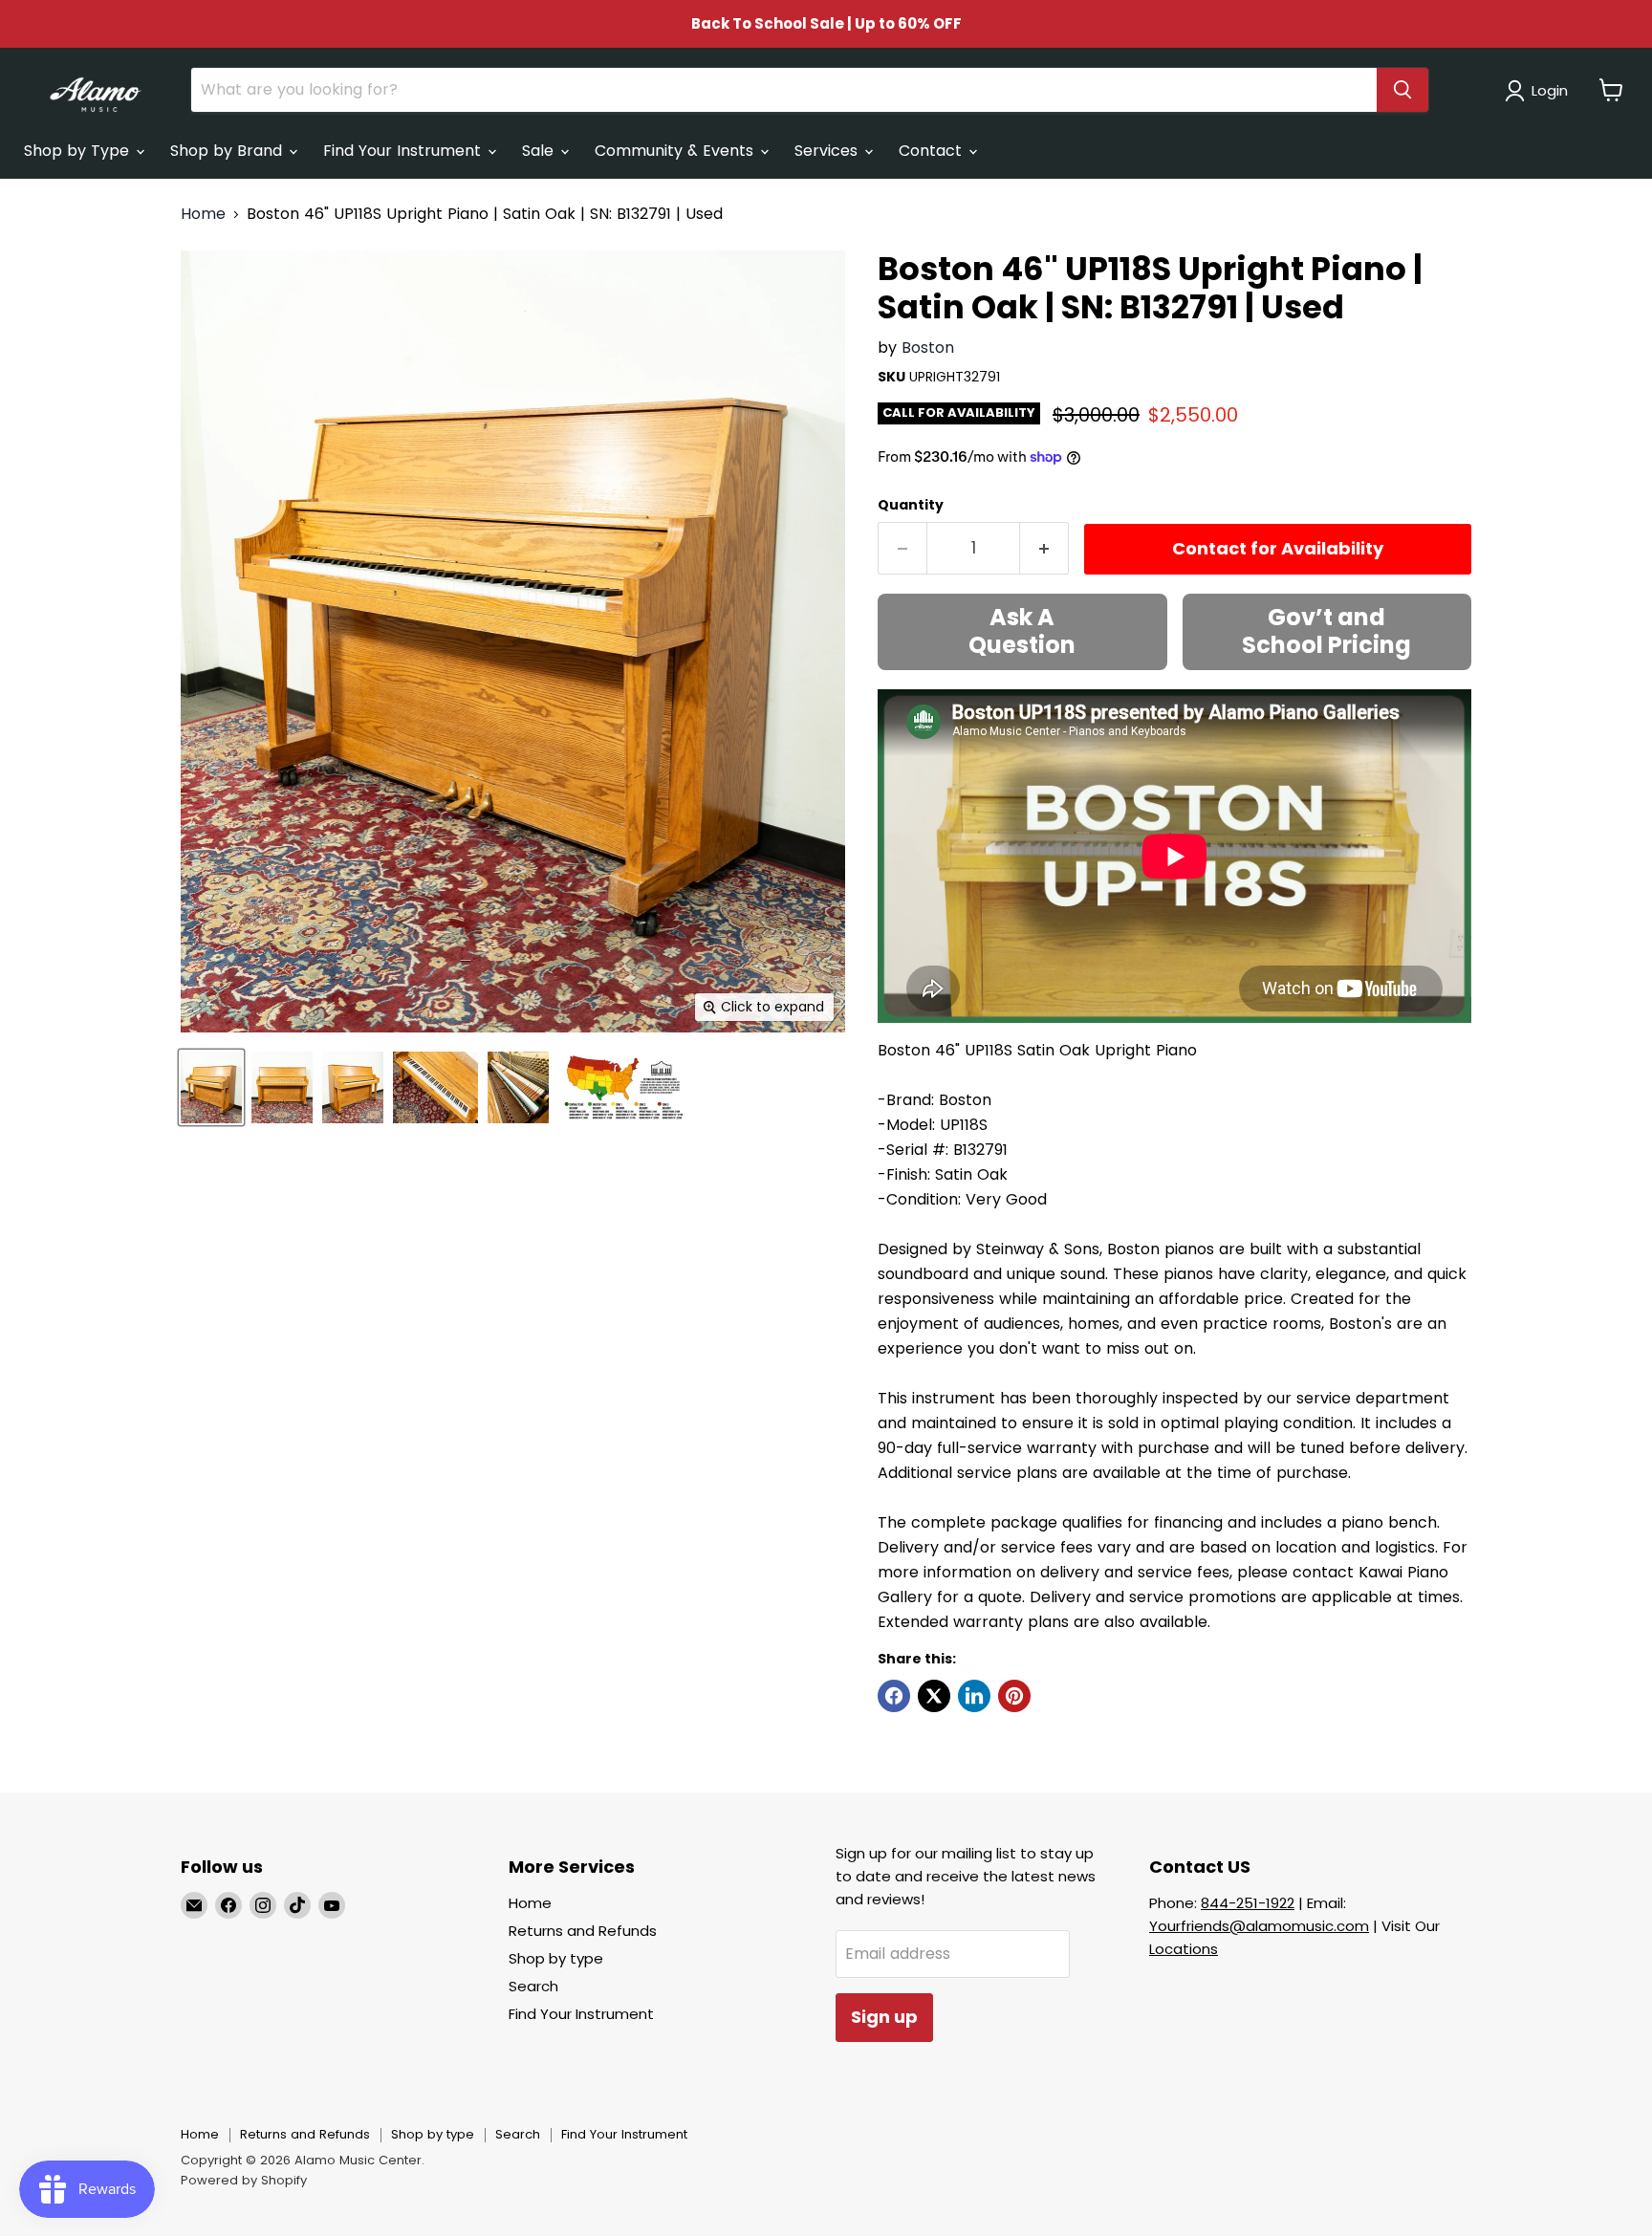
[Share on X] (934, 1696)
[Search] (1402, 90)
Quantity (911, 505)
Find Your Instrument (404, 151)
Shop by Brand (228, 151)
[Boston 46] (211, 1087)
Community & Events (676, 151)
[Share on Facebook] (894, 1696)
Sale (540, 151)
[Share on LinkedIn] (974, 1696)
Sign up (884, 2017)
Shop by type (556, 1958)
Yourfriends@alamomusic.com (1259, 1926)
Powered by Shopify (244, 2180)
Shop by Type (79, 151)
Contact (933, 151)
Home (203, 214)
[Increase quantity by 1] (1044, 548)
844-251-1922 (1248, 1903)
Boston (928, 347)
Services (828, 151)
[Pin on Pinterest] (1014, 1696)
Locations (1184, 1949)
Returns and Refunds (583, 1931)
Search (533, 1986)
